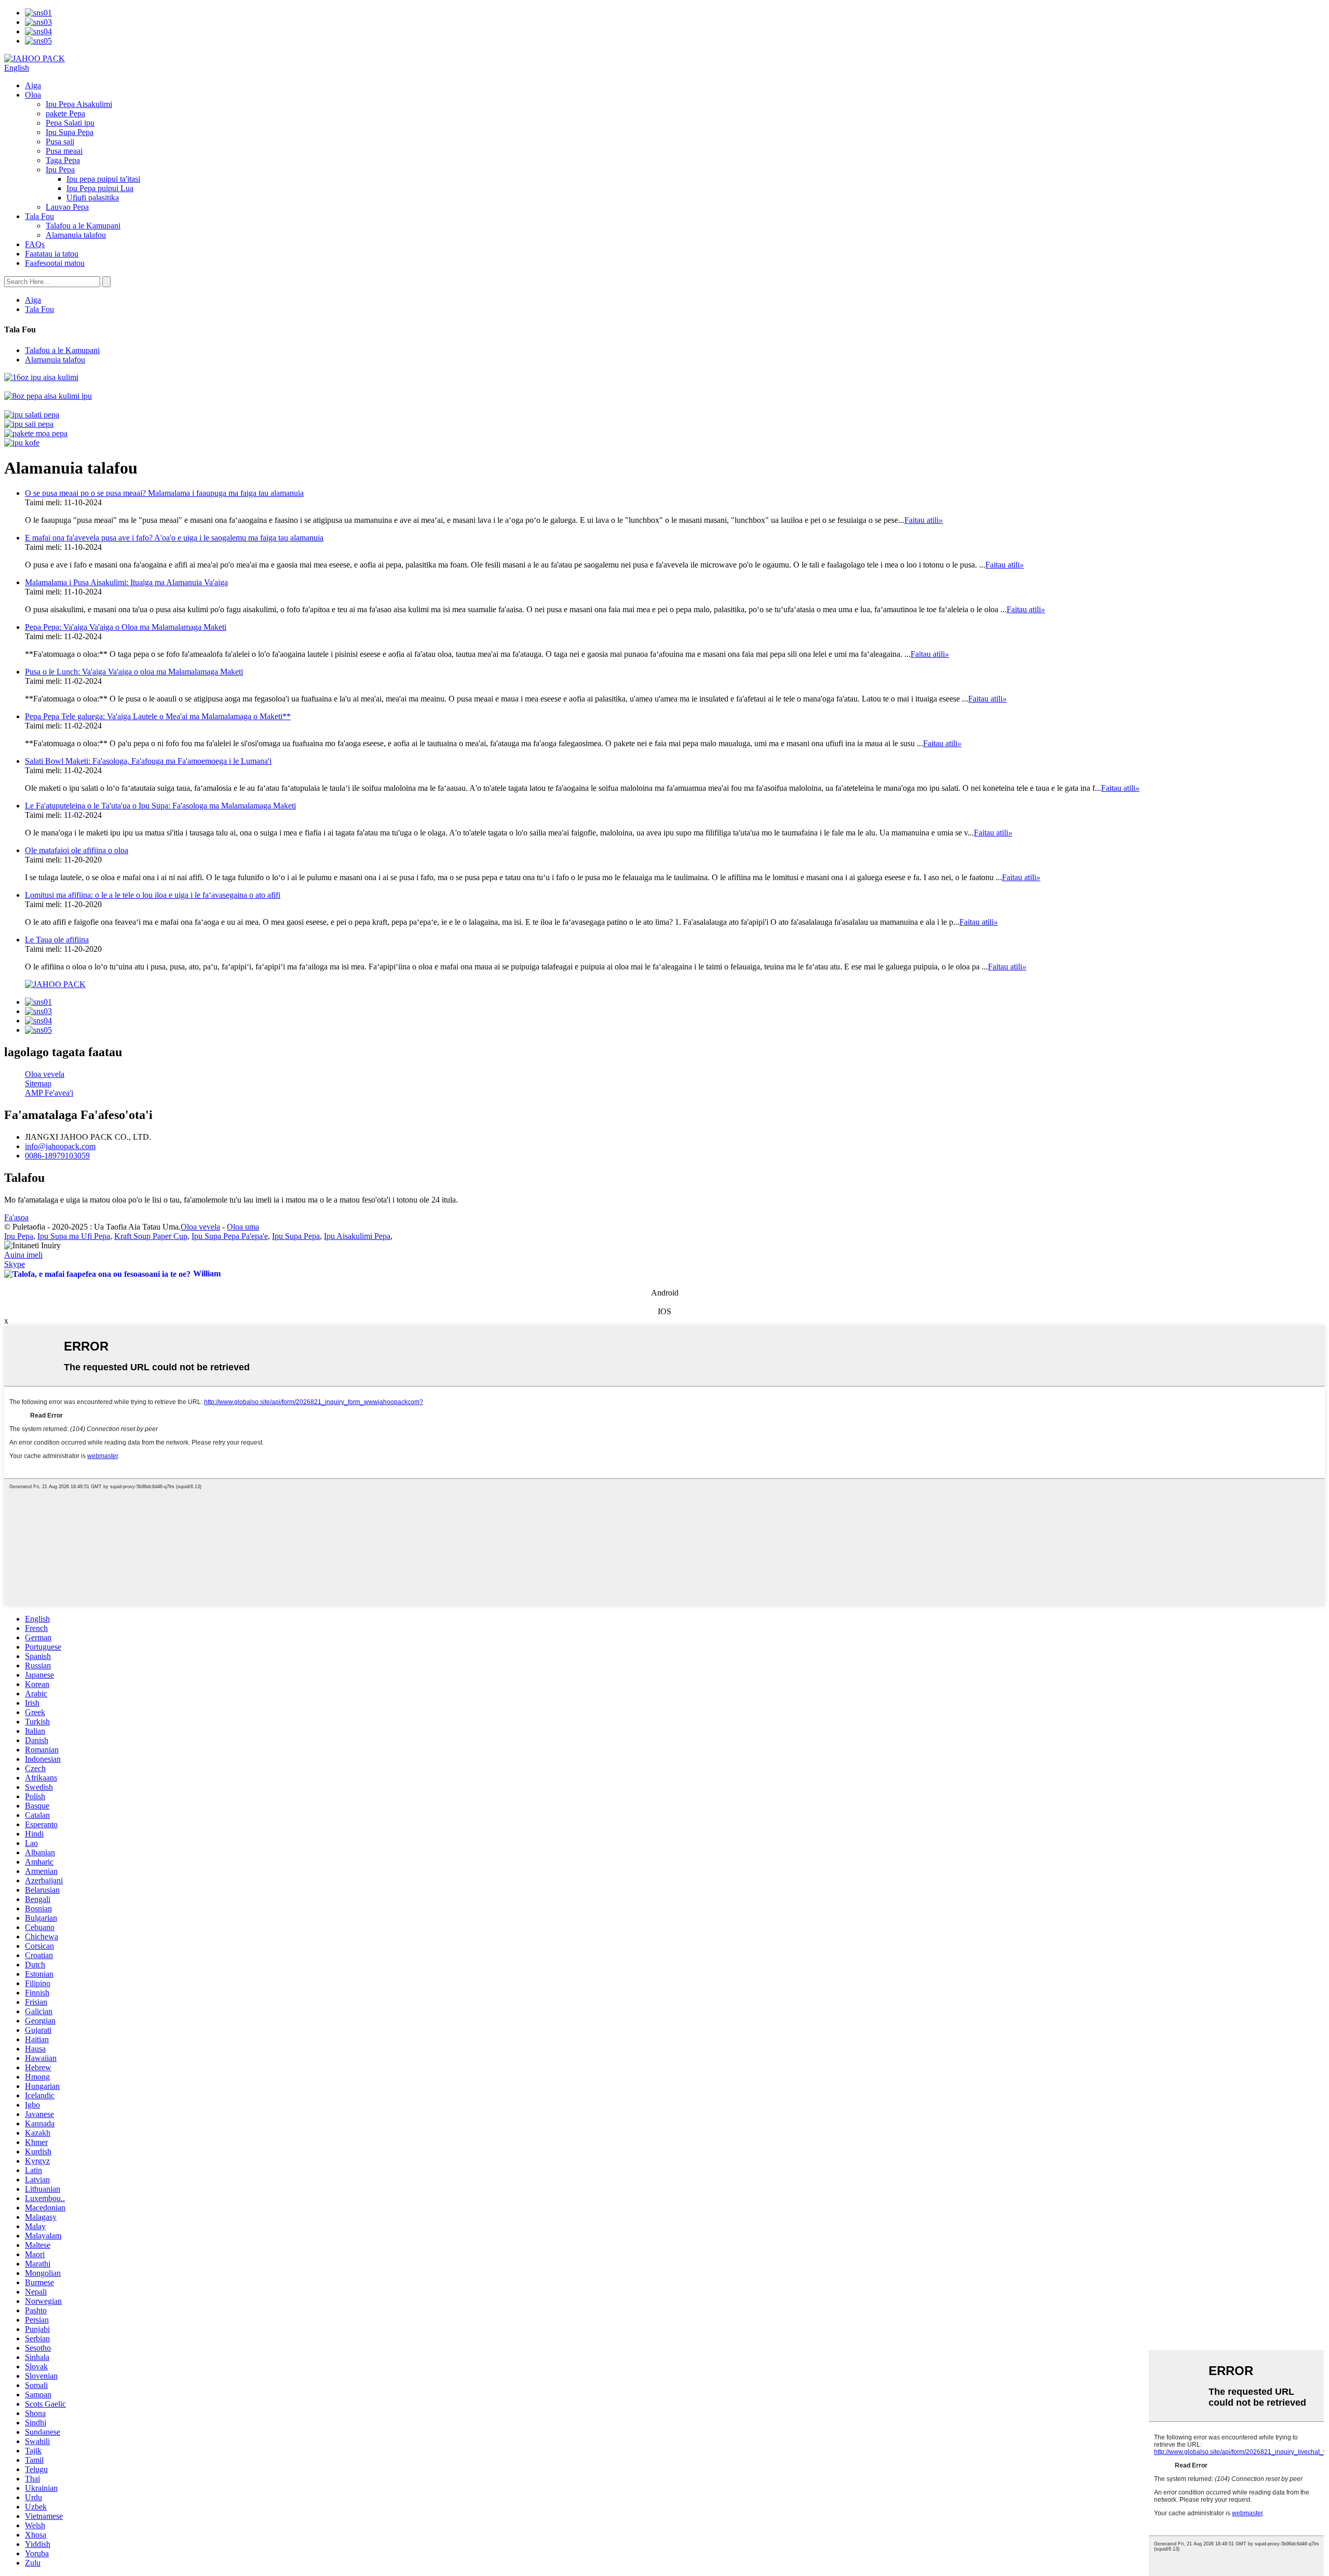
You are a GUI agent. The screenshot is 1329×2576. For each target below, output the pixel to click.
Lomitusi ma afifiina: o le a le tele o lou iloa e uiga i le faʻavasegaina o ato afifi (153, 895)
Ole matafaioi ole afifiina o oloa (77, 850)
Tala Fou (39, 216)
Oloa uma (243, 1227)
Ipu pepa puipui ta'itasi (103, 179)
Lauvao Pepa (67, 207)
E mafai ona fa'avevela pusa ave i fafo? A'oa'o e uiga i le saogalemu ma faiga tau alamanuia (174, 538)
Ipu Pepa (60, 170)
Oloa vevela (45, 1074)
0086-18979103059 (57, 1156)
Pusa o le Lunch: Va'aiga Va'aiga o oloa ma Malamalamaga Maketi (134, 672)
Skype (15, 1264)
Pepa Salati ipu (70, 123)
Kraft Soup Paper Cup (151, 1236)
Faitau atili (924, 520)
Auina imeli (23, 1255)
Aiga (33, 85)
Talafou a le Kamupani (83, 226)
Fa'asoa (16, 1217)
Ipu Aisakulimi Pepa (357, 1236)
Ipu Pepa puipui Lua (100, 188)
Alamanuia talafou (76, 235)
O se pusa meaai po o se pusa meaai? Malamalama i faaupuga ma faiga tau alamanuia (164, 493)
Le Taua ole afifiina (57, 940)
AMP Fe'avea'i (49, 1093)
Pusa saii (60, 141)
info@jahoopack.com (60, 1146)
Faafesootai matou (55, 263)
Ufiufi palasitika (93, 198)
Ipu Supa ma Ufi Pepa (74, 1236)
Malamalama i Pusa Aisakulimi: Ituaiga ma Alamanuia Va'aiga (126, 582)
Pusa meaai (64, 151)
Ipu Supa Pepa (70, 132)
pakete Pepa (65, 113)
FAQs (35, 244)
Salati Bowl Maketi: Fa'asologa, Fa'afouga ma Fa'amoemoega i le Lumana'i (148, 761)
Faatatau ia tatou (52, 254)
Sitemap (38, 1083)
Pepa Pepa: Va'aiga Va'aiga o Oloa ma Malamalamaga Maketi (126, 627)
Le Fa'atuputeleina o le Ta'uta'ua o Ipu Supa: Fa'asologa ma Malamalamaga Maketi (160, 806)
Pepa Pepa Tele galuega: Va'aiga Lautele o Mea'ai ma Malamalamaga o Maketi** (158, 716)
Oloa (33, 95)
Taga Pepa (63, 160)
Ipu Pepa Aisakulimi (79, 104)
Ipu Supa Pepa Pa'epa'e (230, 1236)
